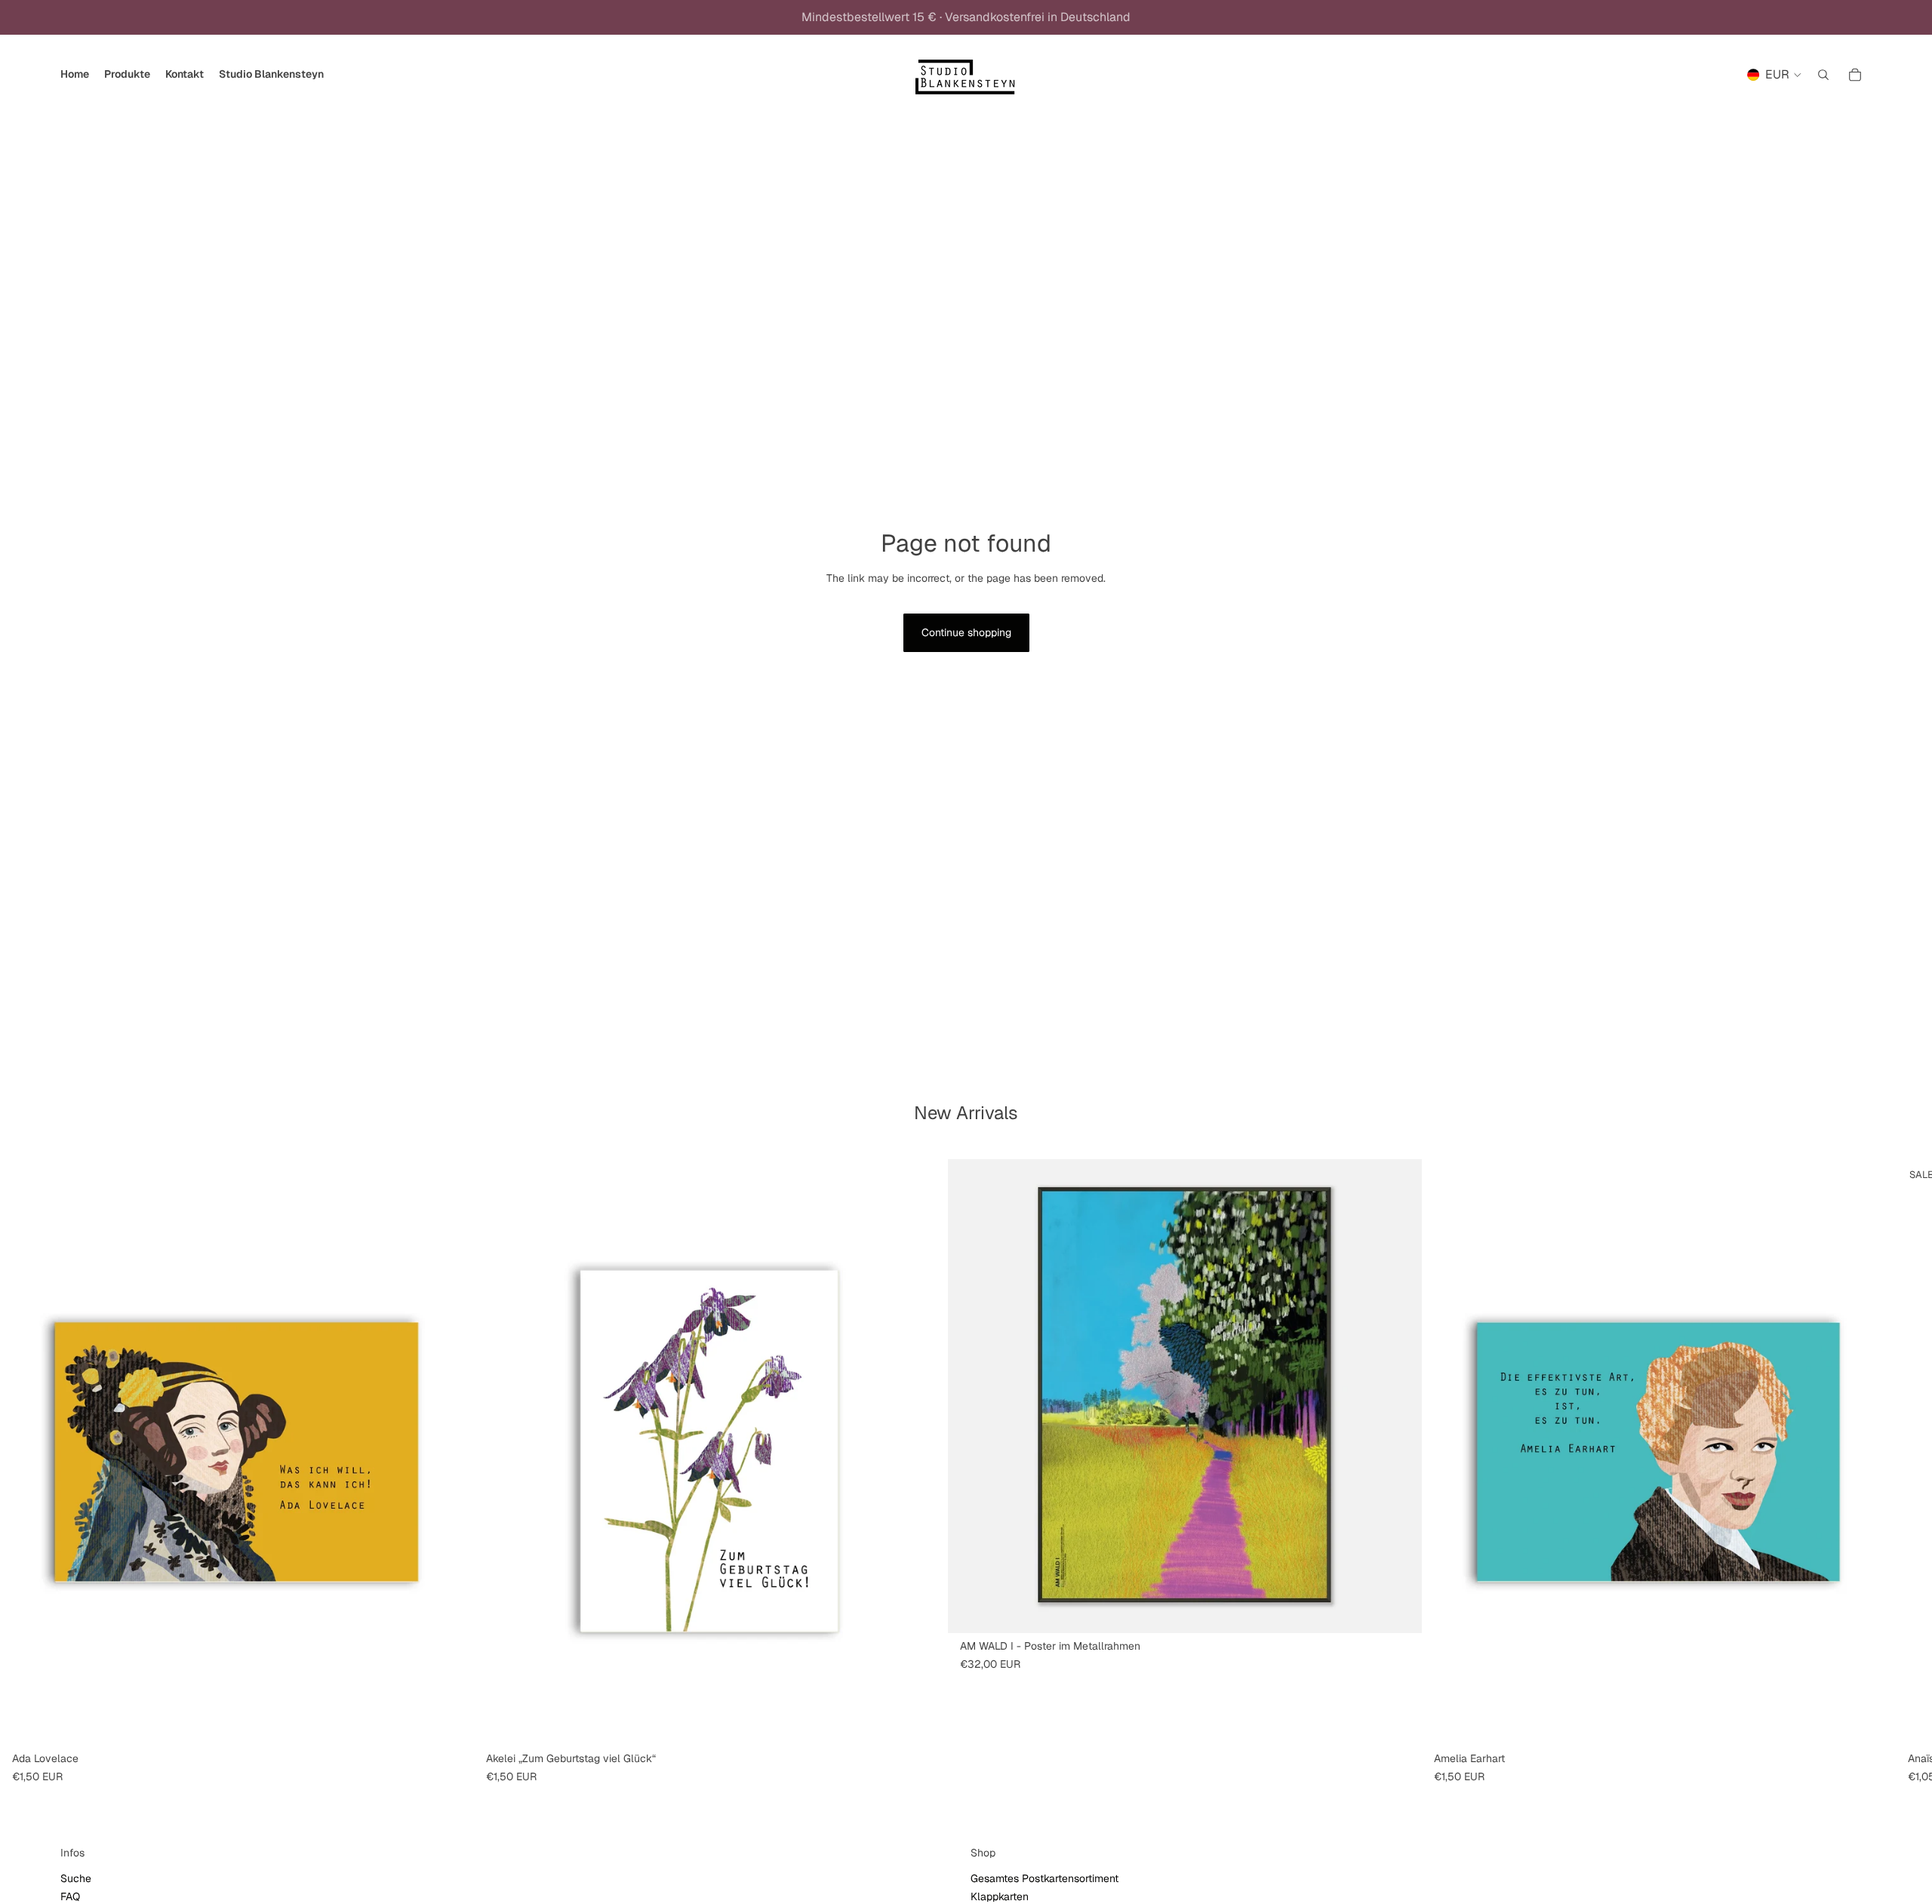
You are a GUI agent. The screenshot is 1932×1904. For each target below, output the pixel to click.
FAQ (70, 1896)
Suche (76, 1878)
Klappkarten (1000, 1896)
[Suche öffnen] (1823, 75)
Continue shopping (966, 632)
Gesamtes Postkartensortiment (1044, 1878)
